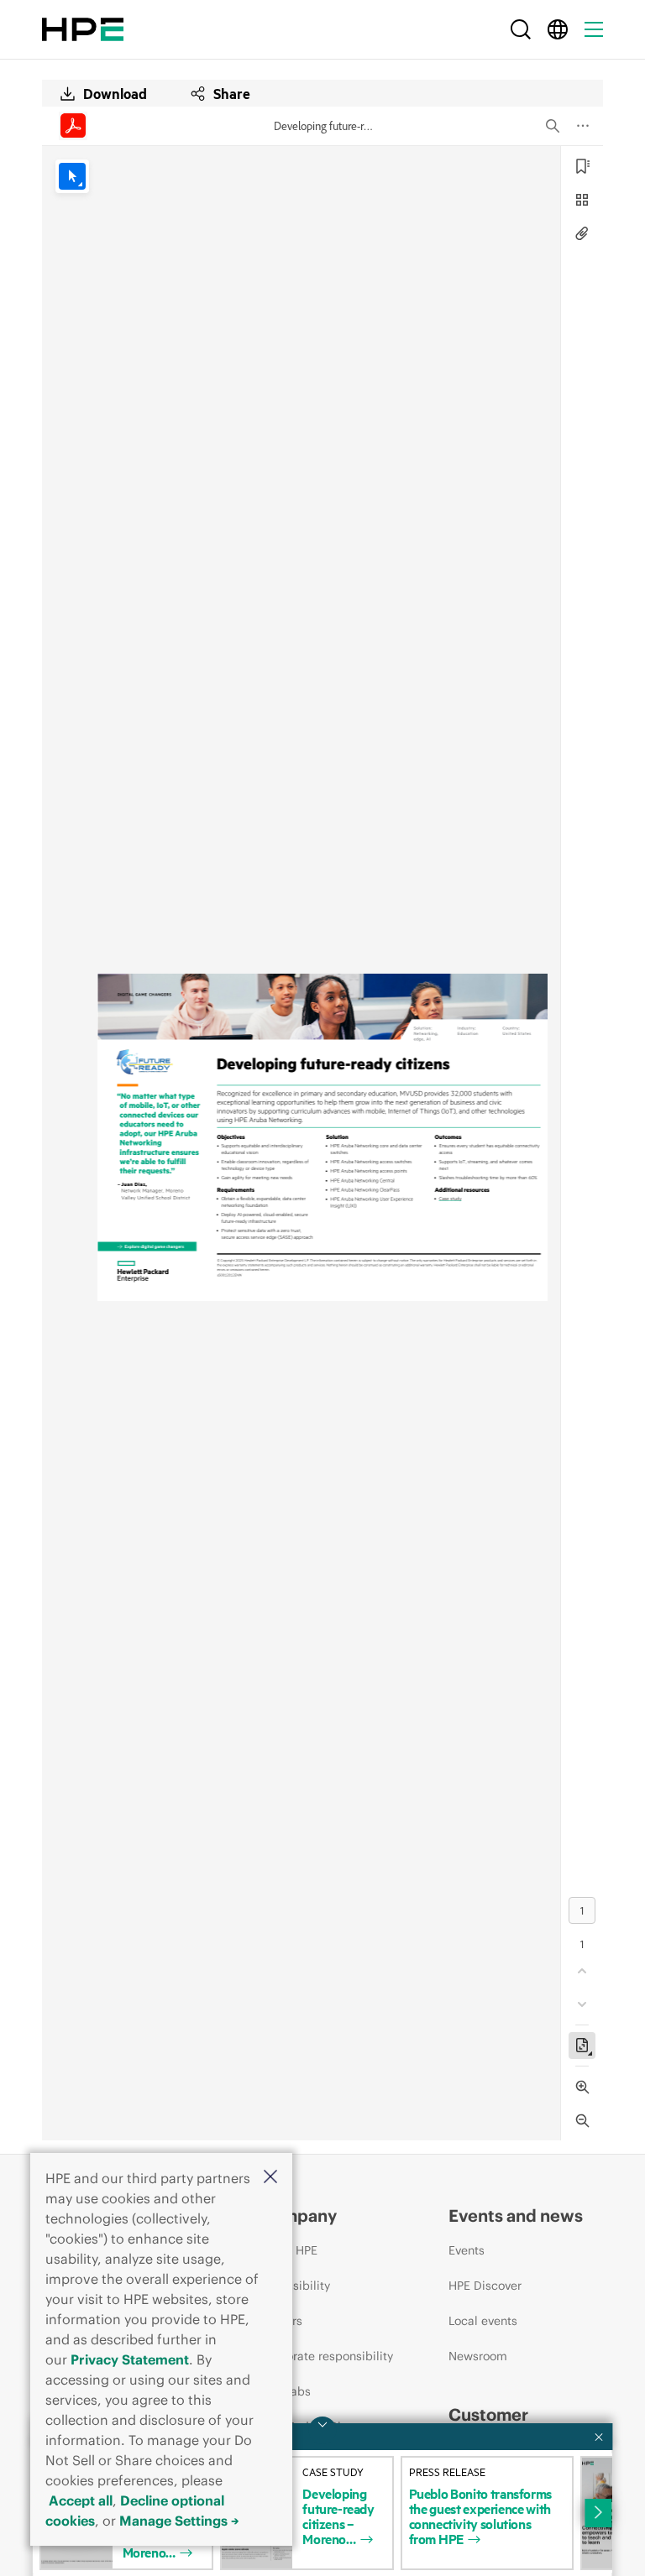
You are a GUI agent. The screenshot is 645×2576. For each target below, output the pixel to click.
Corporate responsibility (326, 2356)
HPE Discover (485, 2286)
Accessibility (295, 2286)
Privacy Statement (130, 2359)
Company (298, 2215)
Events (467, 2250)
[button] (270, 2178)
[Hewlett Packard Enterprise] (83, 29)
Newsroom (478, 2356)
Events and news (516, 2215)
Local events (483, 2321)
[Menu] (594, 29)
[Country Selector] (558, 29)
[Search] (521, 29)
